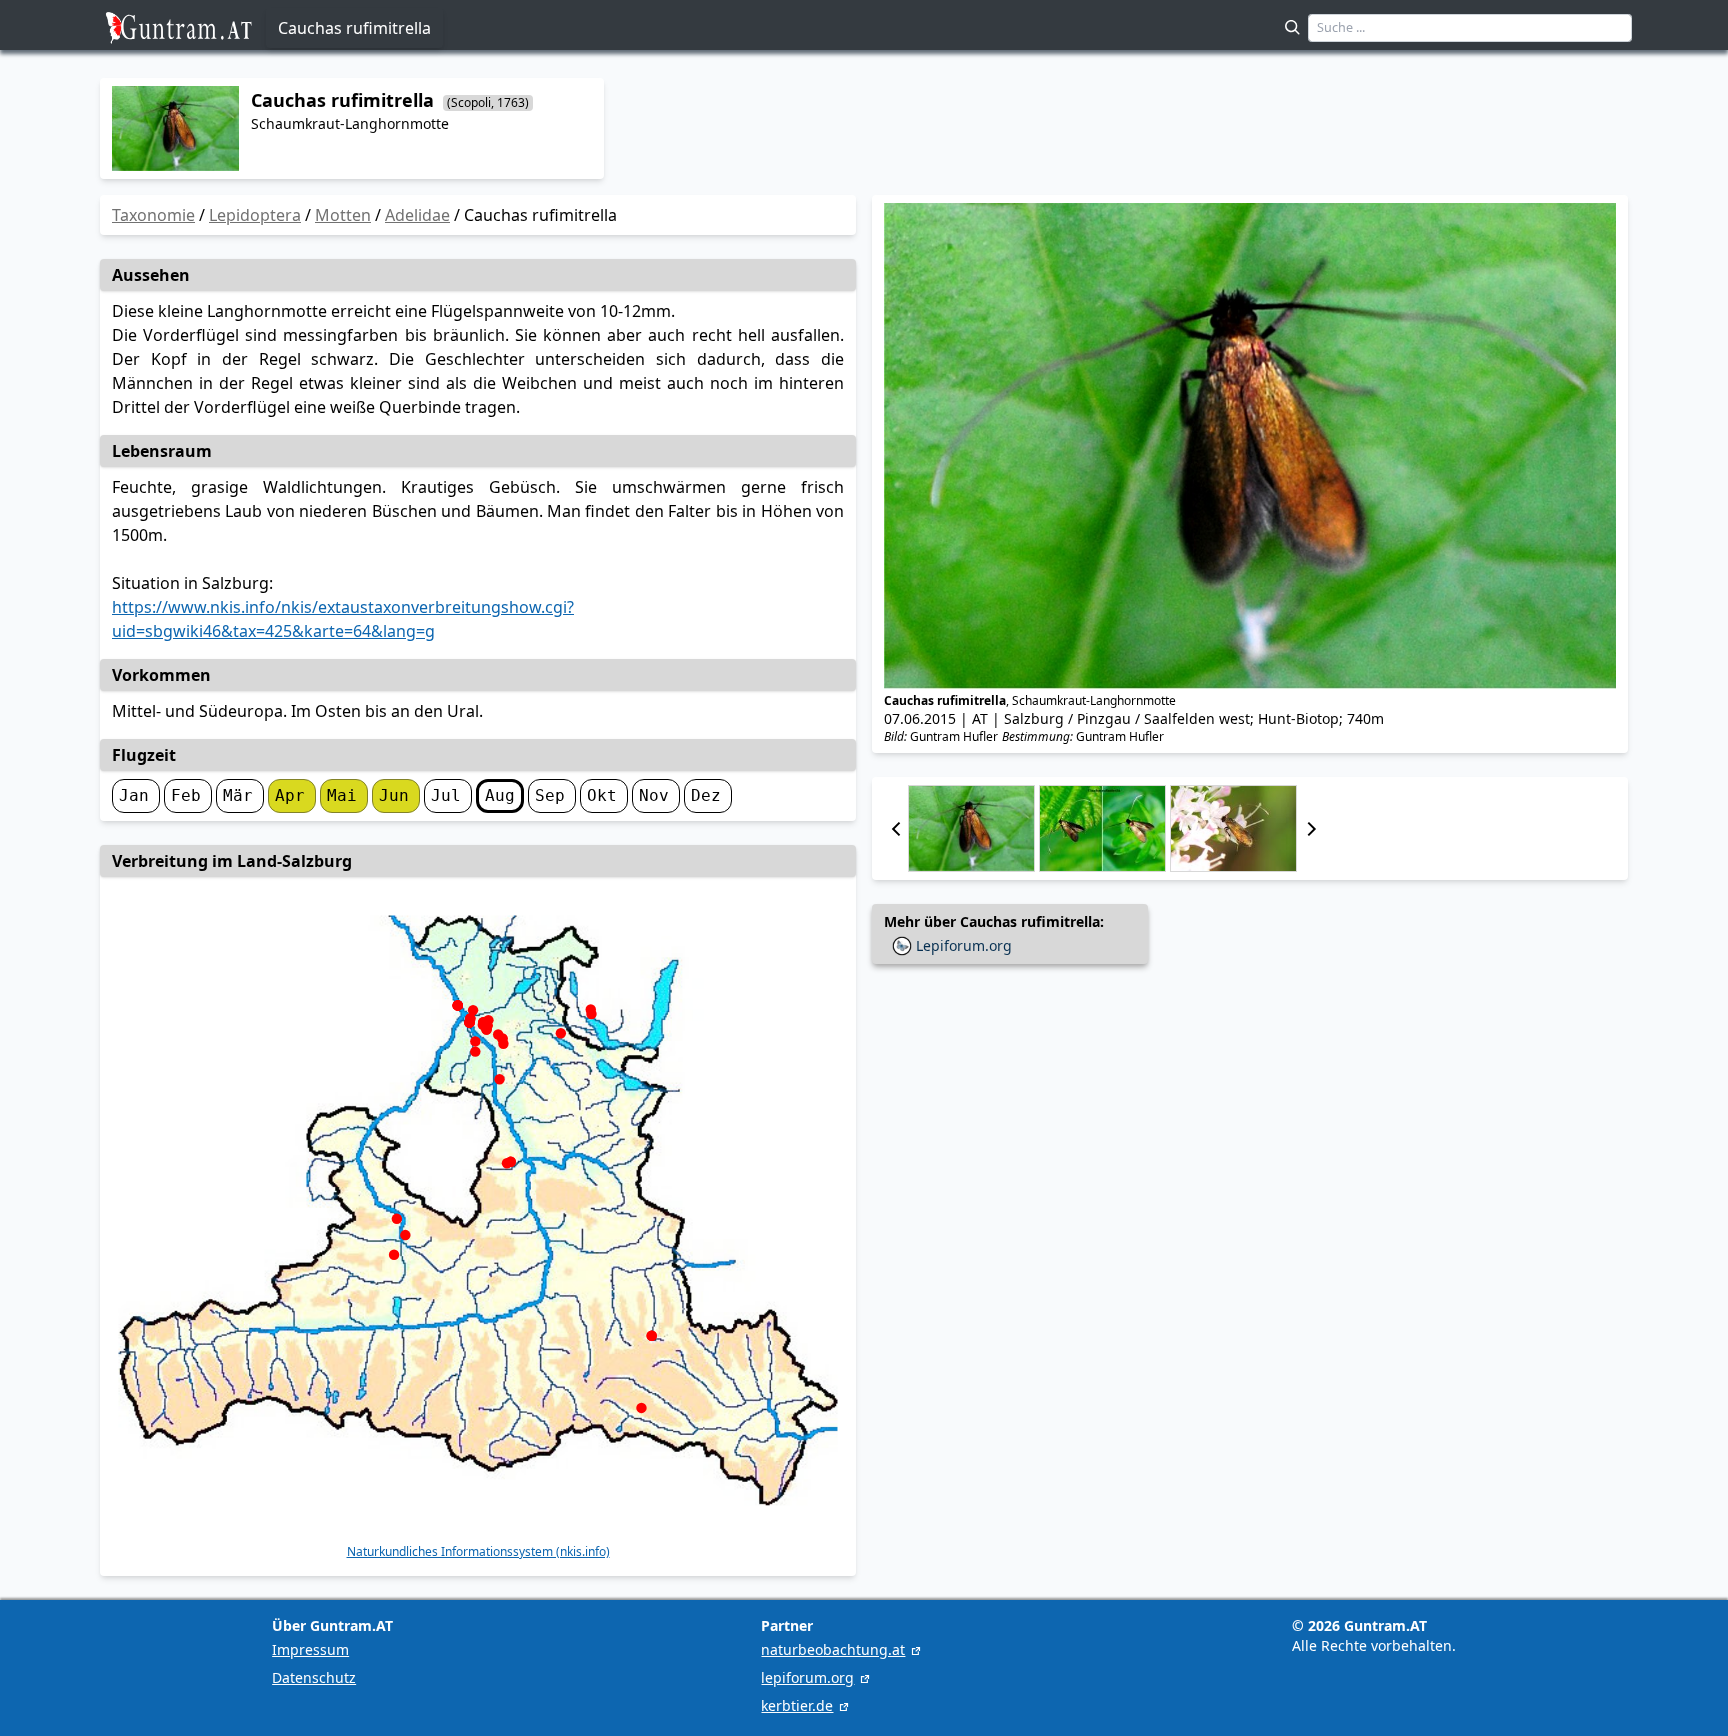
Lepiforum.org (964, 945)
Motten (343, 215)
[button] (896, 828)
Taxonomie (153, 215)
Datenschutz (314, 1677)
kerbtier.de (797, 1705)
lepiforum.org (807, 1677)
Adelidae (417, 215)
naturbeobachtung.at (833, 1649)
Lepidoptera (255, 215)
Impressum (310, 1649)
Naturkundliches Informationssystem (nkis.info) (478, 1552)
